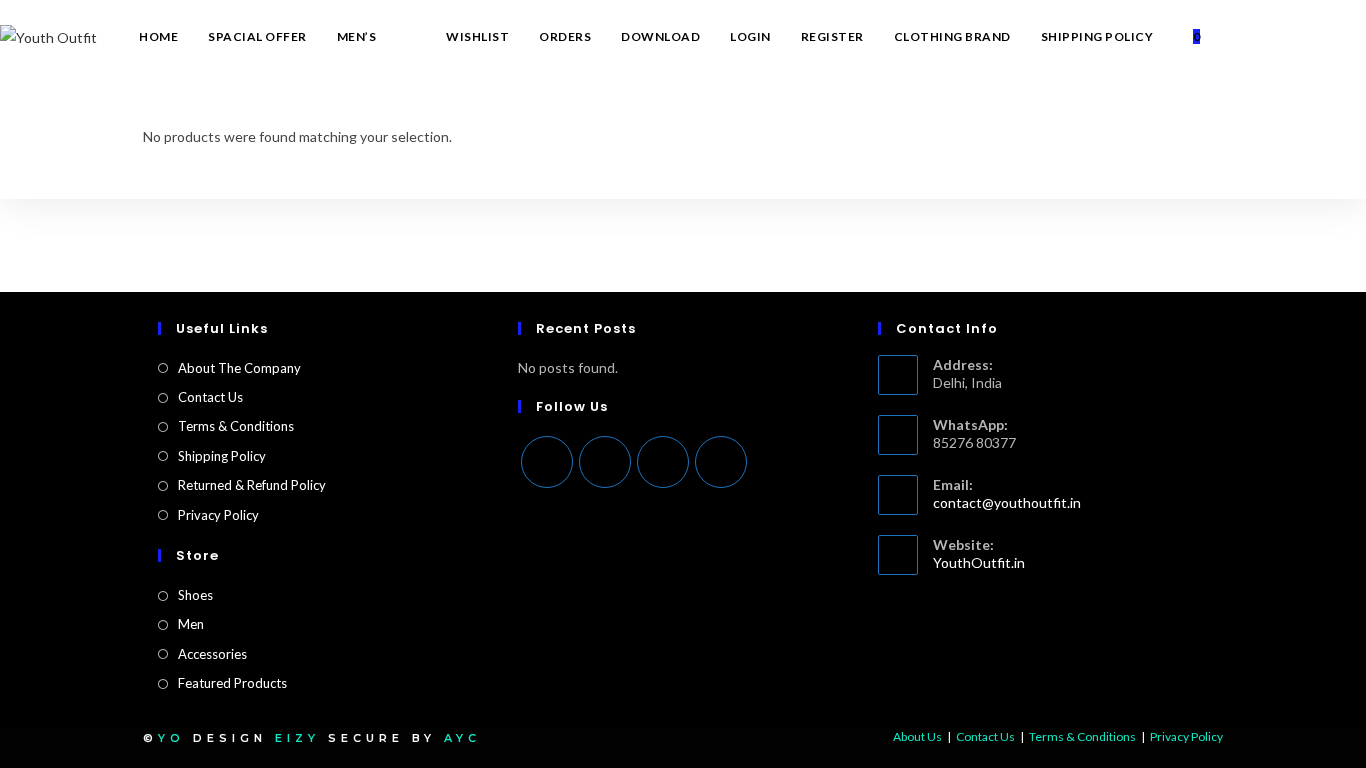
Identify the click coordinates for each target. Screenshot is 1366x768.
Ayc (462, 738)
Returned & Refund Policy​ (252, 485)
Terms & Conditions (236, 426)
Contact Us (210, 397)
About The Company (239, 368)
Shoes (195, 595)
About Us (917, 736)
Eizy (297, 738)
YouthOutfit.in (979, 562)
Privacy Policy (218, 515)
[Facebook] (605, 462)
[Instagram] (663, 462)
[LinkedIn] (721, 462)
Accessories (212, 654)
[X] (547, 462)
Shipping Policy (222, 456)
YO (171, 738)
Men (191, 624)
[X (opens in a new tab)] (1276, 37)
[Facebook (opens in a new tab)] (1304, 37)
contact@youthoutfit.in (1007, 502)
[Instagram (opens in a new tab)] (1332, 37)
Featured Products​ (232, 683)
